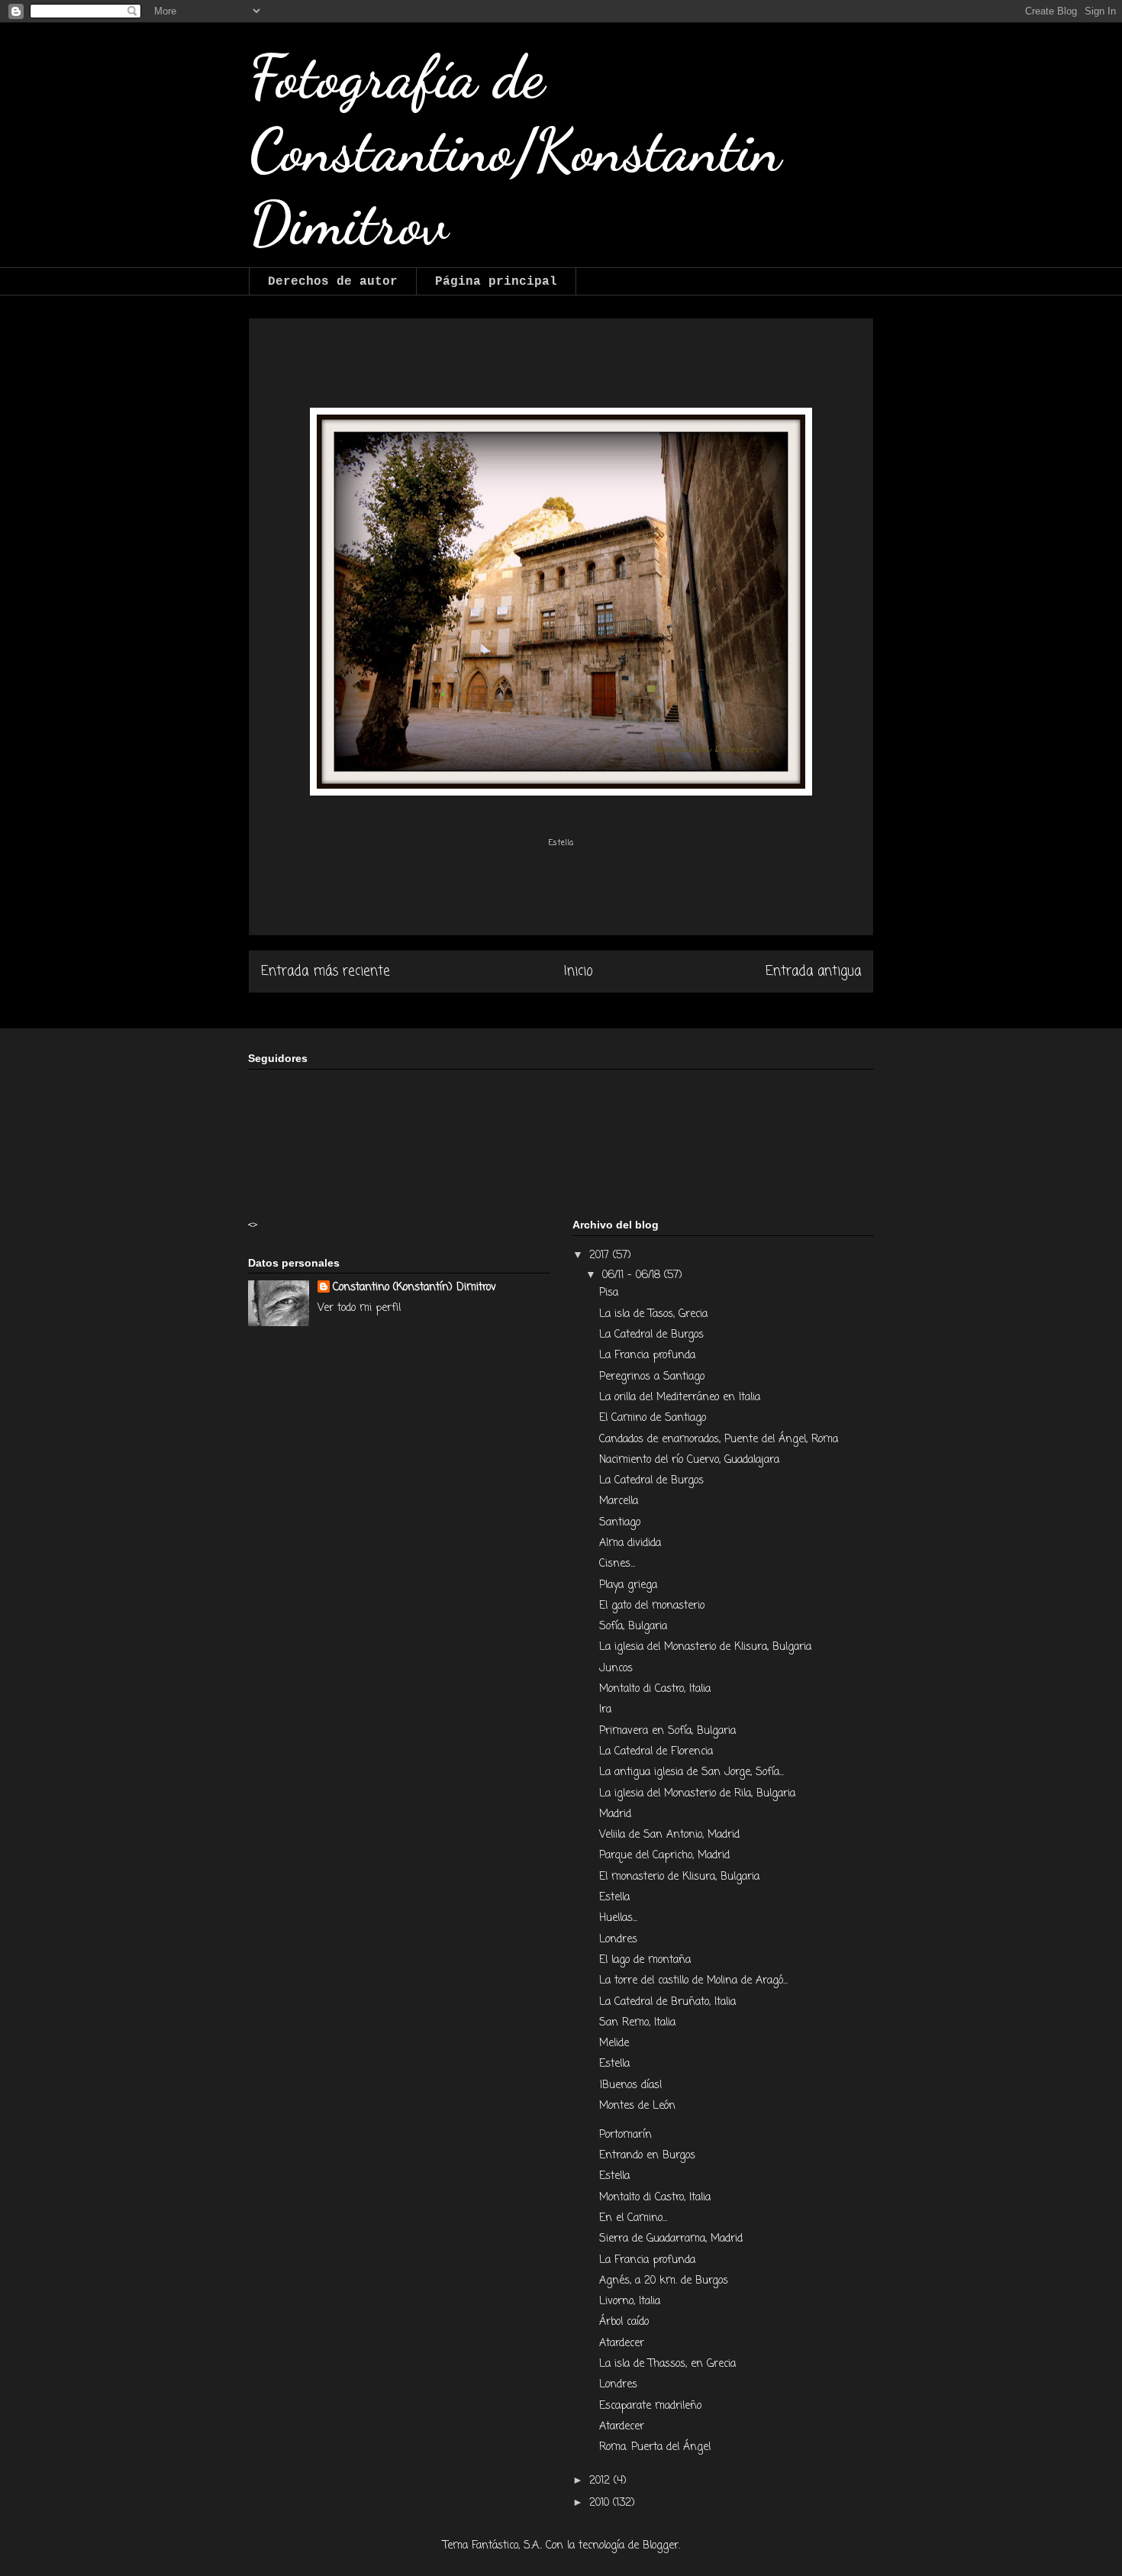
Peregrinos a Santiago (654, 1377)
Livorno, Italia (632, 2302)
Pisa (611, 1293)
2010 (601, 2503)
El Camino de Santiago (654, 1418)
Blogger (661, 2546)
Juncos (618, 1669)
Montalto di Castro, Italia (655, 1689)
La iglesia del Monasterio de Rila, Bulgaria (699, 1794)
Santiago (622, 1523)
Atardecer (624, 2344)
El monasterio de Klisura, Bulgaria (681, 1877)
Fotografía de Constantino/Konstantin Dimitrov (515, 150)
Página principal (496, 282)
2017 (601, 1256)
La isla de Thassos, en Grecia (667, 2364)
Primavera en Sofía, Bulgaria (669, 1731)
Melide (614, 2043)
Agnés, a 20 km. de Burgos (664, 2281)
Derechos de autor (333, 282)
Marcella (621, 1501)
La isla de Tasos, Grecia (655, 1314)
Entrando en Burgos (649, 2156)
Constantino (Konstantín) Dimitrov (414, 1288)
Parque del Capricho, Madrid (664, 1856)
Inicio (578, 972)
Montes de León (637, 2106)
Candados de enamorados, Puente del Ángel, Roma (721, 1440)
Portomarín (627, 2135)
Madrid (617, 1814)
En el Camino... (633, 2218)
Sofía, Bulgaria (635, 1627)
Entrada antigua (813, 972)
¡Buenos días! (631, 2085)
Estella (616, 1898)
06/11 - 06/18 (633, 1275)
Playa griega (628, 1585)
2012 (601, 2481)
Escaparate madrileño (650, 2406)
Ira (607, 1710)
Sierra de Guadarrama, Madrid (673, 2239)
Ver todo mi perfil (359, 1308)
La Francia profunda (649, 1356)
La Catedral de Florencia (658, 1752)
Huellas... (618, 1918)
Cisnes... (617, 1564)
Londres (618, 1940)
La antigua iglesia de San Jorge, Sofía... (692, 1772)
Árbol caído (626, 2322)
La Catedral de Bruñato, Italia (667, 2002)
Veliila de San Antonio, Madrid (671, 1835)
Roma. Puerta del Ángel (655, 2447)
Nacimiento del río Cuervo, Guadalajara (691, 1460)
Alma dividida (632, 1543)
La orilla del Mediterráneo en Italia (682, 1398)
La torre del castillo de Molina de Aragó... (693, 1981)
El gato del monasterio (652, 1606)
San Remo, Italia (637, 2023)
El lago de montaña (645, 1960)
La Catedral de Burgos (653, 1335)
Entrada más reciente (326, 972)
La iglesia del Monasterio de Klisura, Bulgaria (705, 1647)
